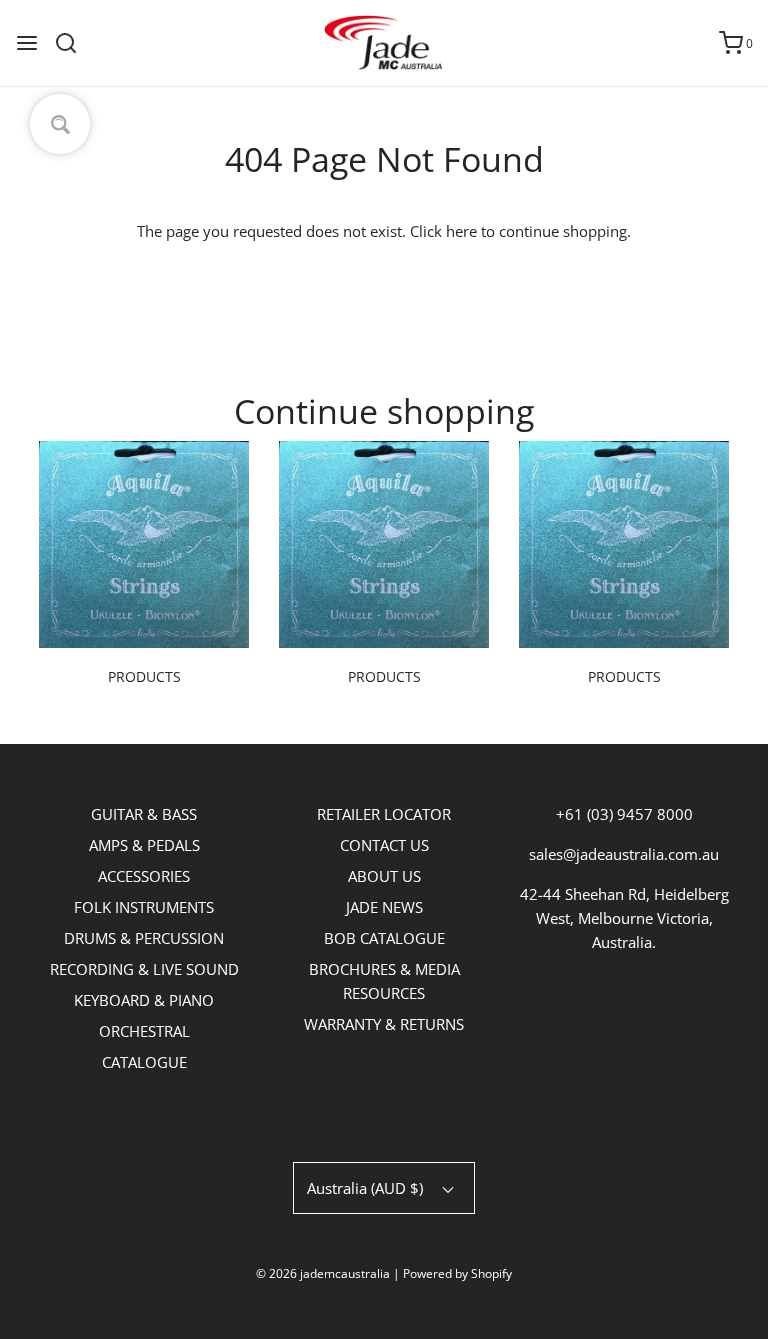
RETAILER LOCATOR (384, 814)
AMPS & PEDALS (144, 845)
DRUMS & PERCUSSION (144, 938)
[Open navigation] (27, 43)
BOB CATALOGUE (384, 938)
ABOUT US (384, 876)
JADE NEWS (384, 907)
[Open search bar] (73, 43)
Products (144, 676)
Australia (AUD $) (367, 1188)
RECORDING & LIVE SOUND (144, 969)
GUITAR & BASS (144, 814)
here (461, 231)
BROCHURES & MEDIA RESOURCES (384, 981)
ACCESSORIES (144, 876)
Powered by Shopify (457, 1273)
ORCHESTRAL (144, 1031)
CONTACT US (384, 845)
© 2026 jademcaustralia (323, 1273)
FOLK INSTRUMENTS (144, 907)
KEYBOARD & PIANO (144, 1000)
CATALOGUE (144, 1062)
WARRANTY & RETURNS (384, 1024)
